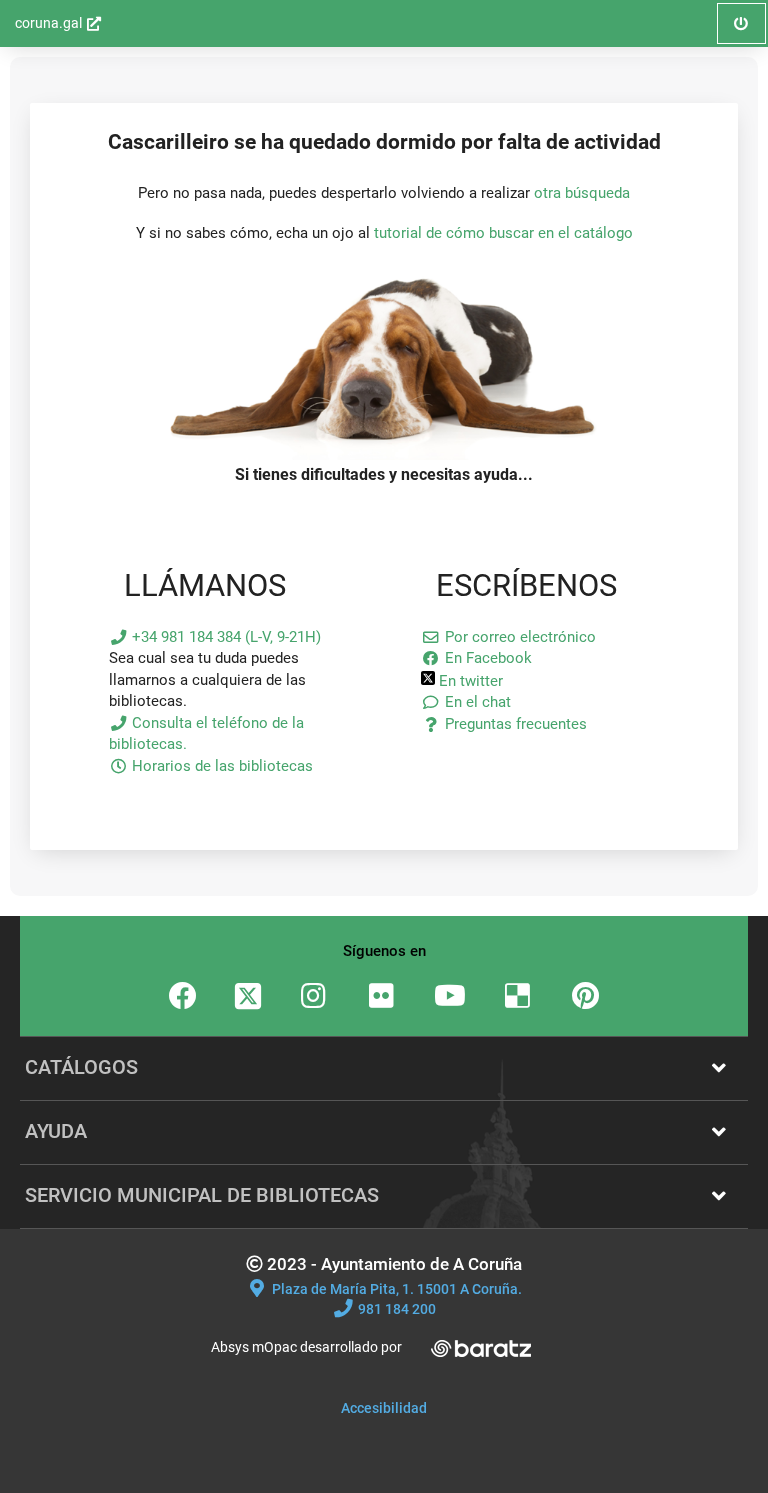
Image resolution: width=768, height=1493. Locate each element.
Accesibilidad (384, 1408)
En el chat (475, 702)
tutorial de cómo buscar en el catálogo (503, 233)
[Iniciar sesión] (384, 455)
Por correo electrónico (518, 637)
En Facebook (486, 658)
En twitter (469, 681)
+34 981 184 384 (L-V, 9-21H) (224, 637)
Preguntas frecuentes (513, 724)
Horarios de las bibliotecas (220, 766)
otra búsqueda (582, 193)
